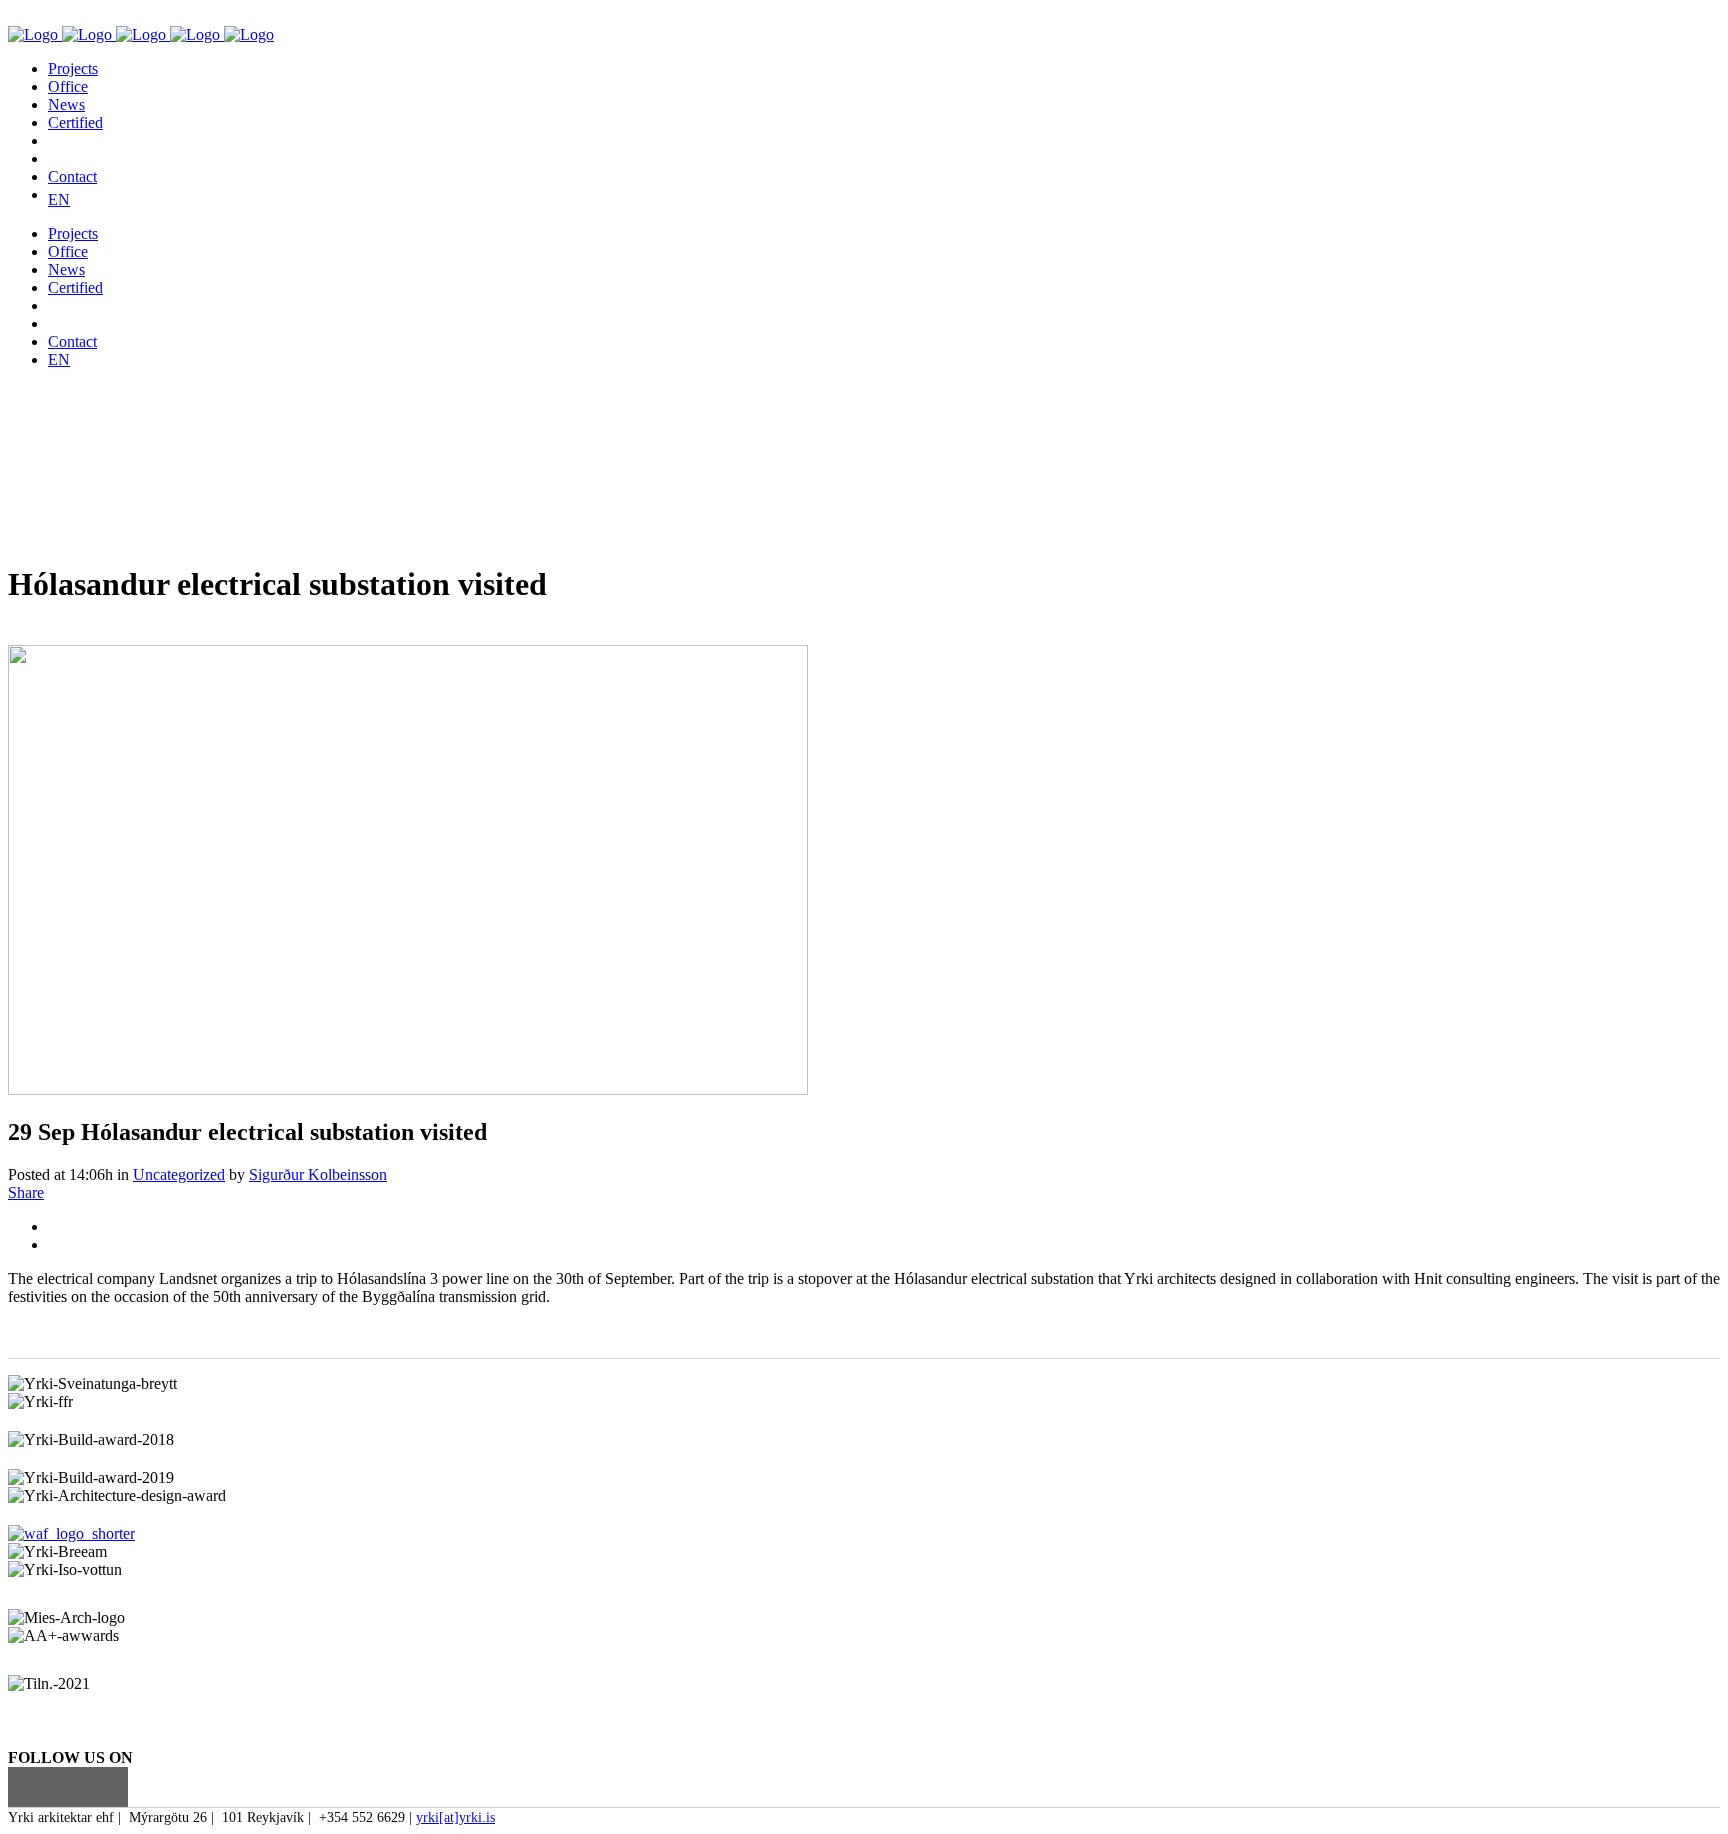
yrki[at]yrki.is (455, 1817)
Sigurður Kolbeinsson (318, 1174)
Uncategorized (179, 1174)
